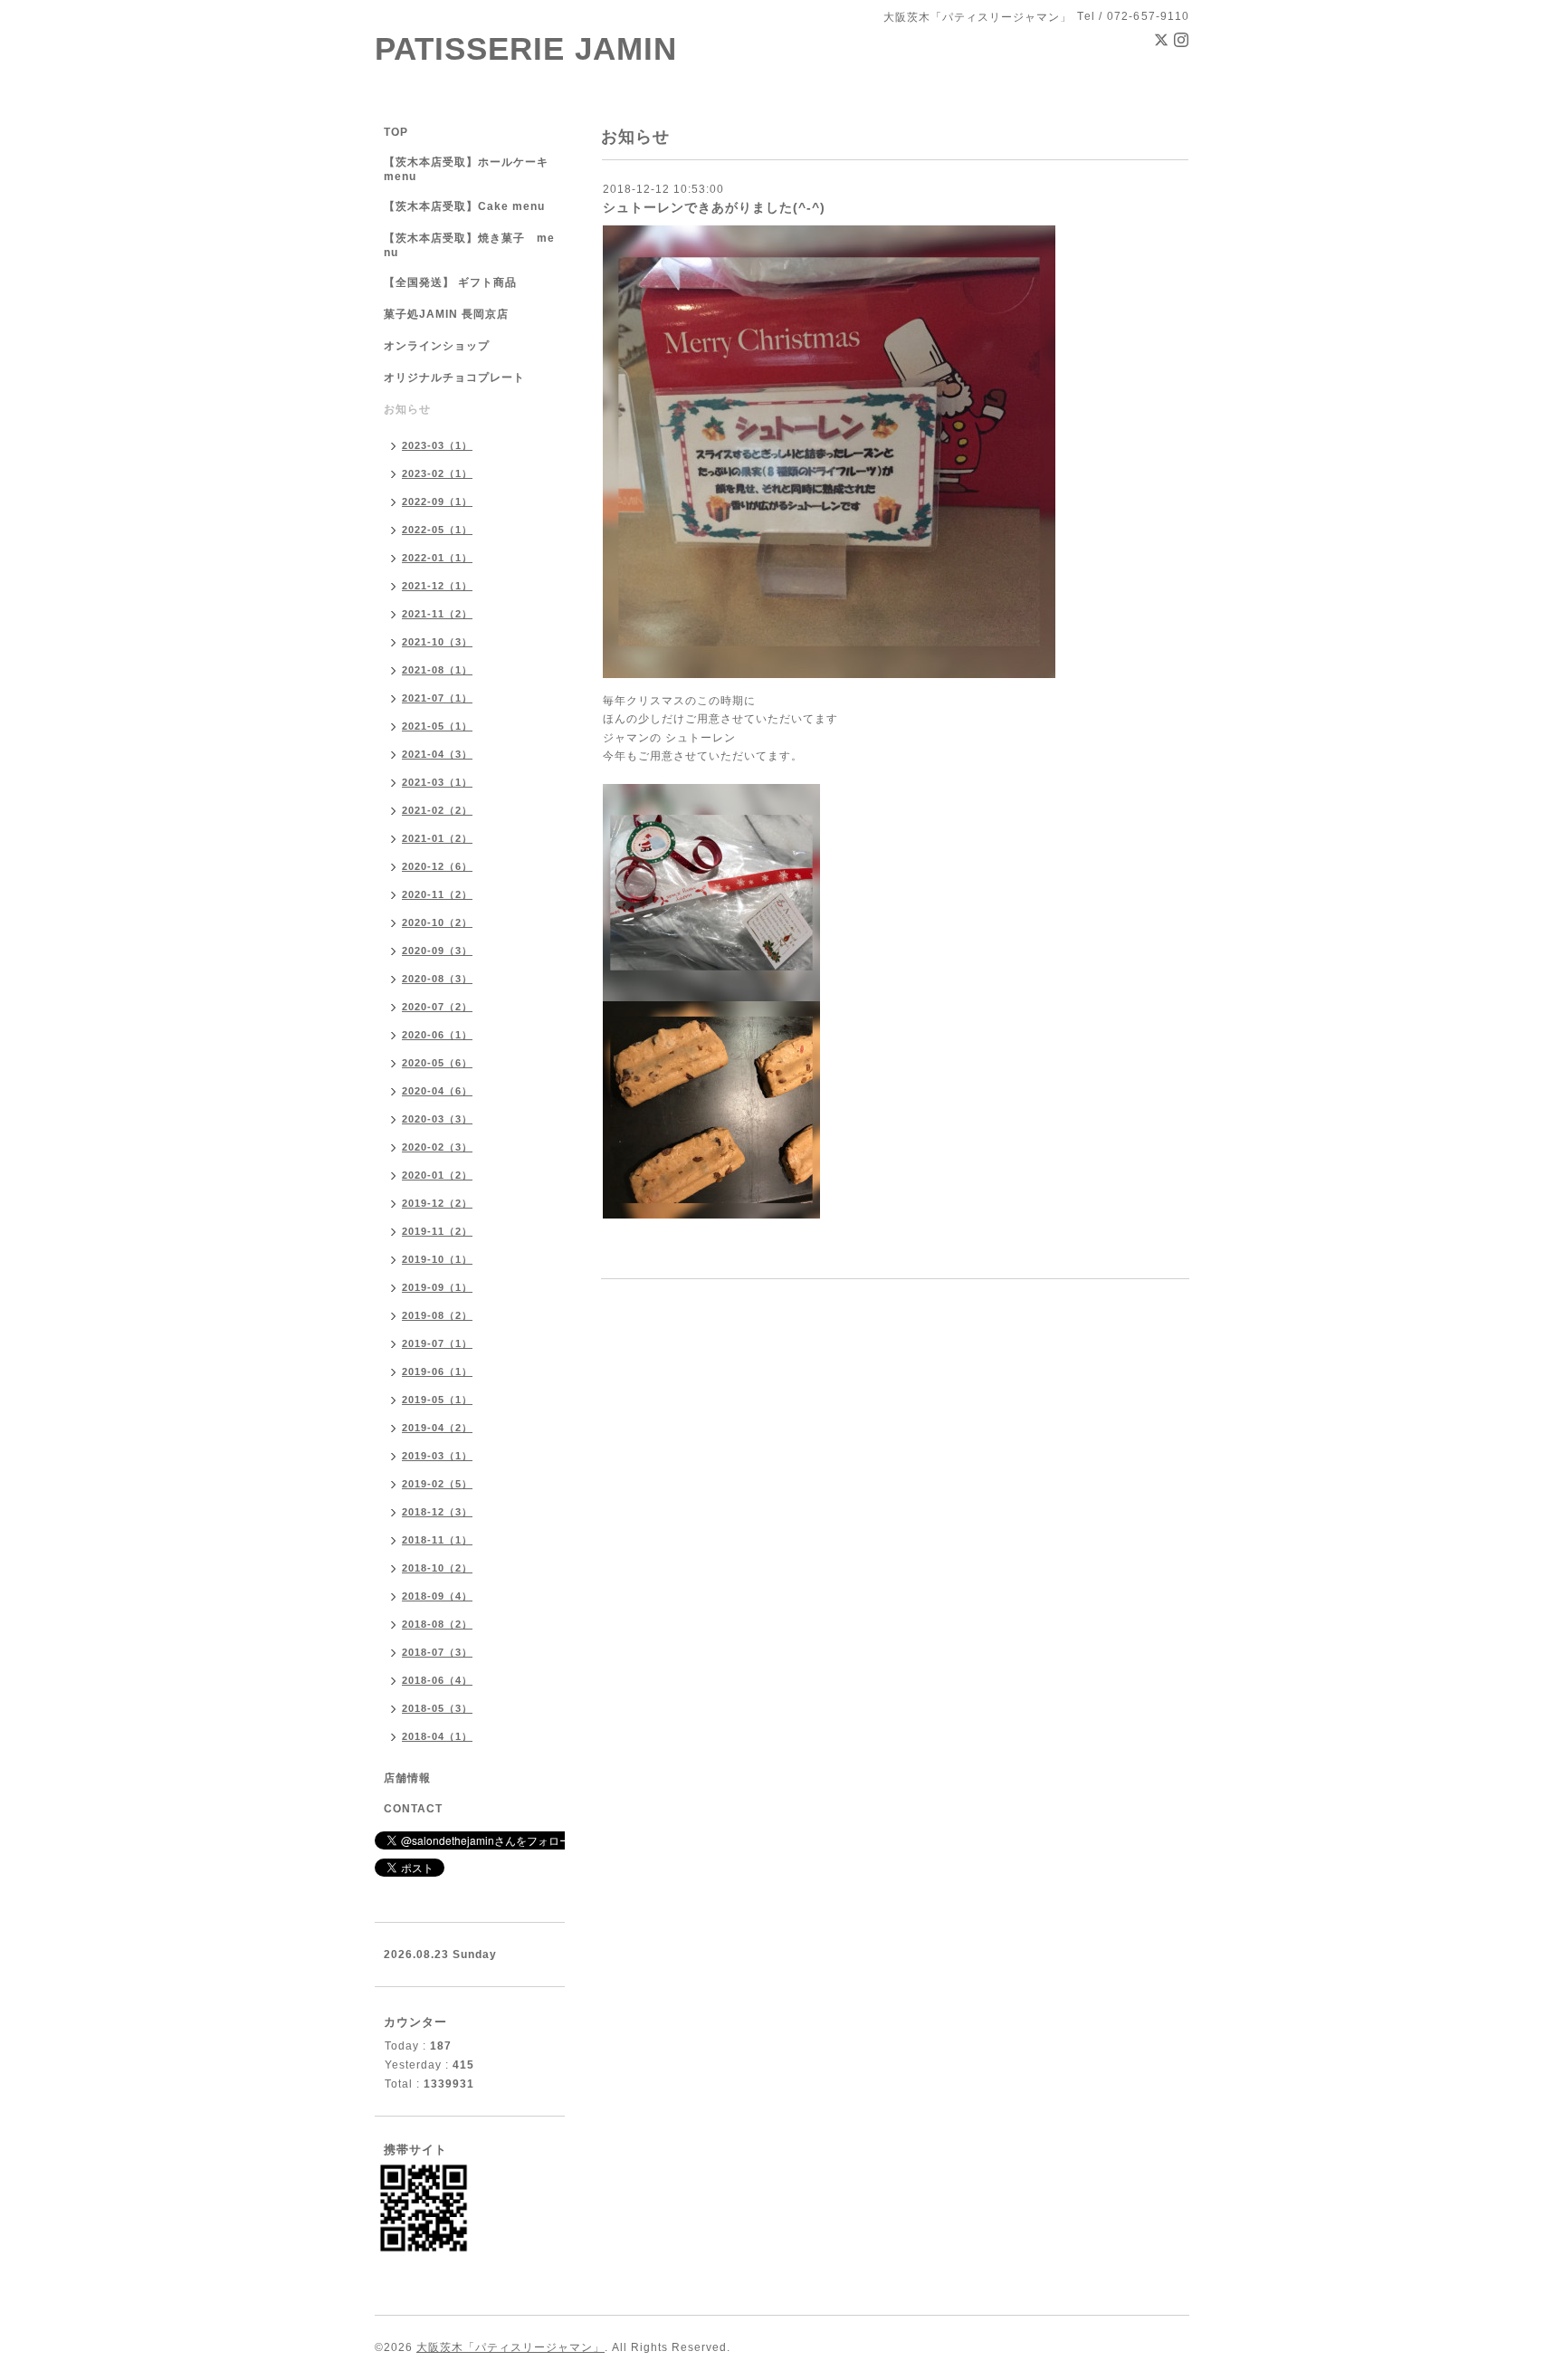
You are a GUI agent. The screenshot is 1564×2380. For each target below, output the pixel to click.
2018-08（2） (437, 1624)
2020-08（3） (437, 979)
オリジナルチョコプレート (454, 378)
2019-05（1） (437, 1400)
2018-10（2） (437, 1568)
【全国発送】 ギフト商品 (450, 282)
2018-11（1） (437, 1540)
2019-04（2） (437, 1428)
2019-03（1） (437, 1456)
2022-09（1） (437, 502)
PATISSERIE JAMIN (526, 48)
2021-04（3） (437, 754)
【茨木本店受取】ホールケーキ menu (466, 169)
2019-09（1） (437, 1287)
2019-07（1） (437, 1343)
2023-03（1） (437, 445)
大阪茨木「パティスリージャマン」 (510, 2347)
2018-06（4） (437, 1680)
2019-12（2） (437, 1203)
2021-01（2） (437, 838)
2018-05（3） (437, 1708)
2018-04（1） (437, 1736)
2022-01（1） (437, 558)
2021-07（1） (437, 698)
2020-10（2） (437, 922)
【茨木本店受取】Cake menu (464, 206)
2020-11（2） (437, 894)
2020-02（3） (437, 1147)
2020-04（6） (437, 1091)
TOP (396, 132)
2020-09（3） (437, 951)
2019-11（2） (437, 1231)
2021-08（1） (437, 670)
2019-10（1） (437, 1259)
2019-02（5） (437, 1484)
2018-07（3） (437, 1652)
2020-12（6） (437, 866)
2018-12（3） (437, 1512)
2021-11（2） (437, 614)
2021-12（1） (437, 586)
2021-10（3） (437, 642)
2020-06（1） (437, 1035)
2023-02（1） (437, 473)
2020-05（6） (437, 1063)
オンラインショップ (437, 346)
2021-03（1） (437, 782)
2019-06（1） (437, 1372)
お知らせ (407, 409)
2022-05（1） (437, 530)
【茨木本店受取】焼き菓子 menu (469, 245)
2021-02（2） (437, 810)
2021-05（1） (437, 726)
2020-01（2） (437, 1175)
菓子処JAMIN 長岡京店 (446, 314)
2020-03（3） (437, 1119)
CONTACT (413, 1809)
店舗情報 (407, 1778)
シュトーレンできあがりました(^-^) (714, 207)
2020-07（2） (437, 1007)
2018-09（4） (437, 1596)
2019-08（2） (437, 1315)
